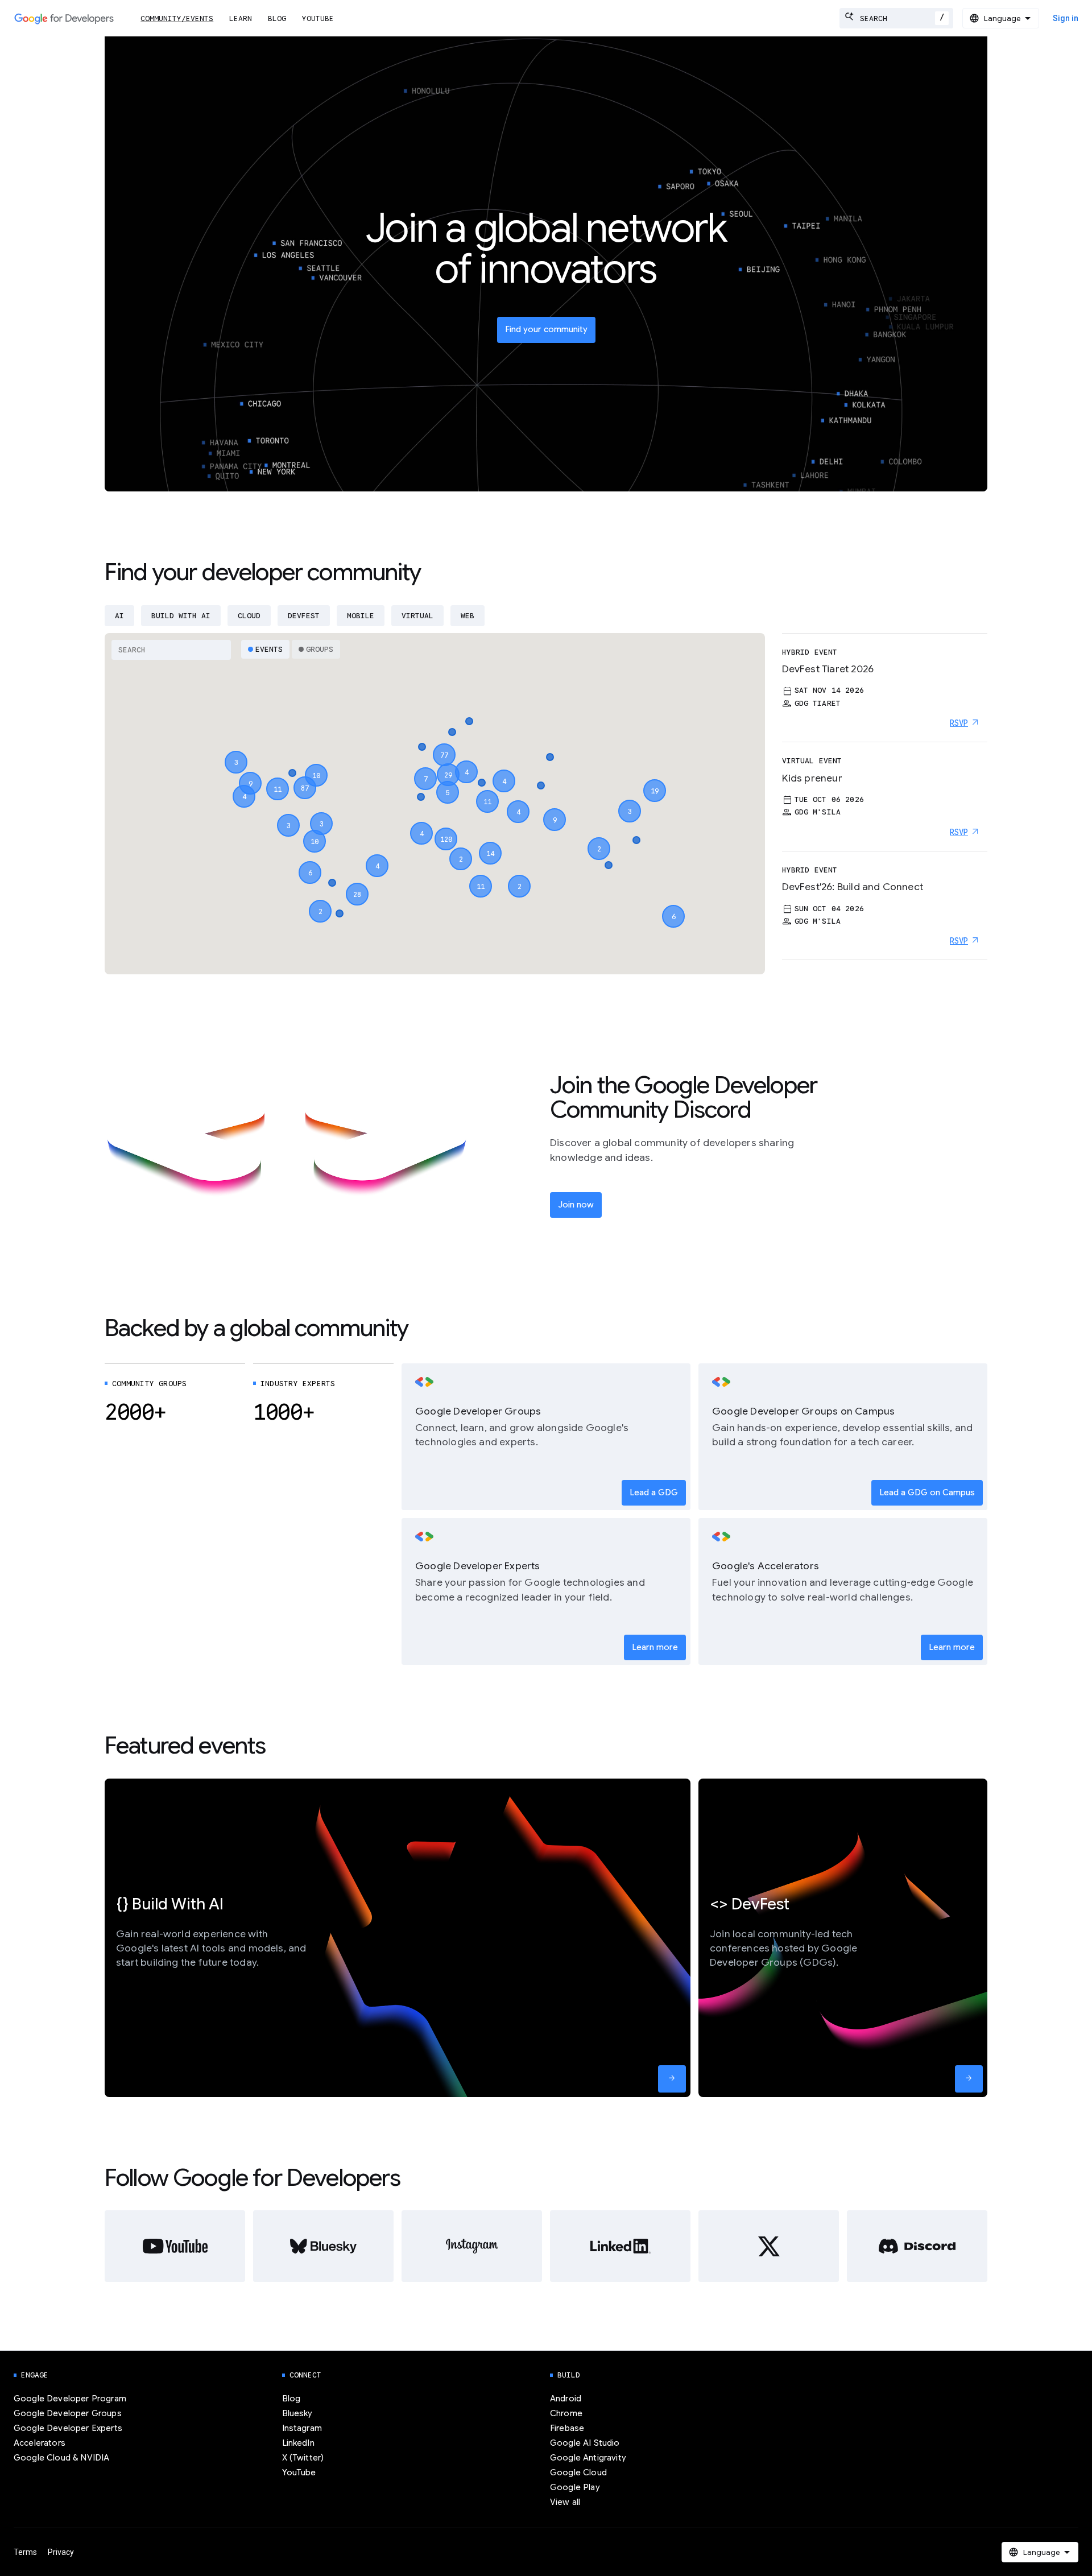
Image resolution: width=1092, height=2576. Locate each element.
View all (565, 2502)
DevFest (304, 616)
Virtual (417, 616)
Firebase (567, 2428)
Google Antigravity (588, 2458)
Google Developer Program (70, 2399)
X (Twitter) (303, 2458)
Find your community (546, 329)
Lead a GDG (654, 1492)
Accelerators (40, 2443)
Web (468, 616)
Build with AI (181, 616)
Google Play (575, 2487)
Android (566, 2399)
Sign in (1066, 18)
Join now (576, 1205)
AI (119, 616)
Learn (241, 18)
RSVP (959, 723)
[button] (446, 829)
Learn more (655, 1647)
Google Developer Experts (68, 2428)
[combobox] (896, 18)
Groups (320, 649)
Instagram (302, 2428)
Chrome (566, 2413)
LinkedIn (298, 2443)
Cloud (249, 616)
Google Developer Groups (68, 2413)
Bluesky (297, 2413)
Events (269, 649)
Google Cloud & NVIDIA (61, 2458)
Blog (277, 18)
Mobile (361, 616)
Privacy (61, 2552)
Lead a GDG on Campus (927, 1492)
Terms (25, 2552)
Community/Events (177, 18)
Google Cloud (578, 2472)
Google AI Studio (585, 2443)
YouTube (318, 18)
